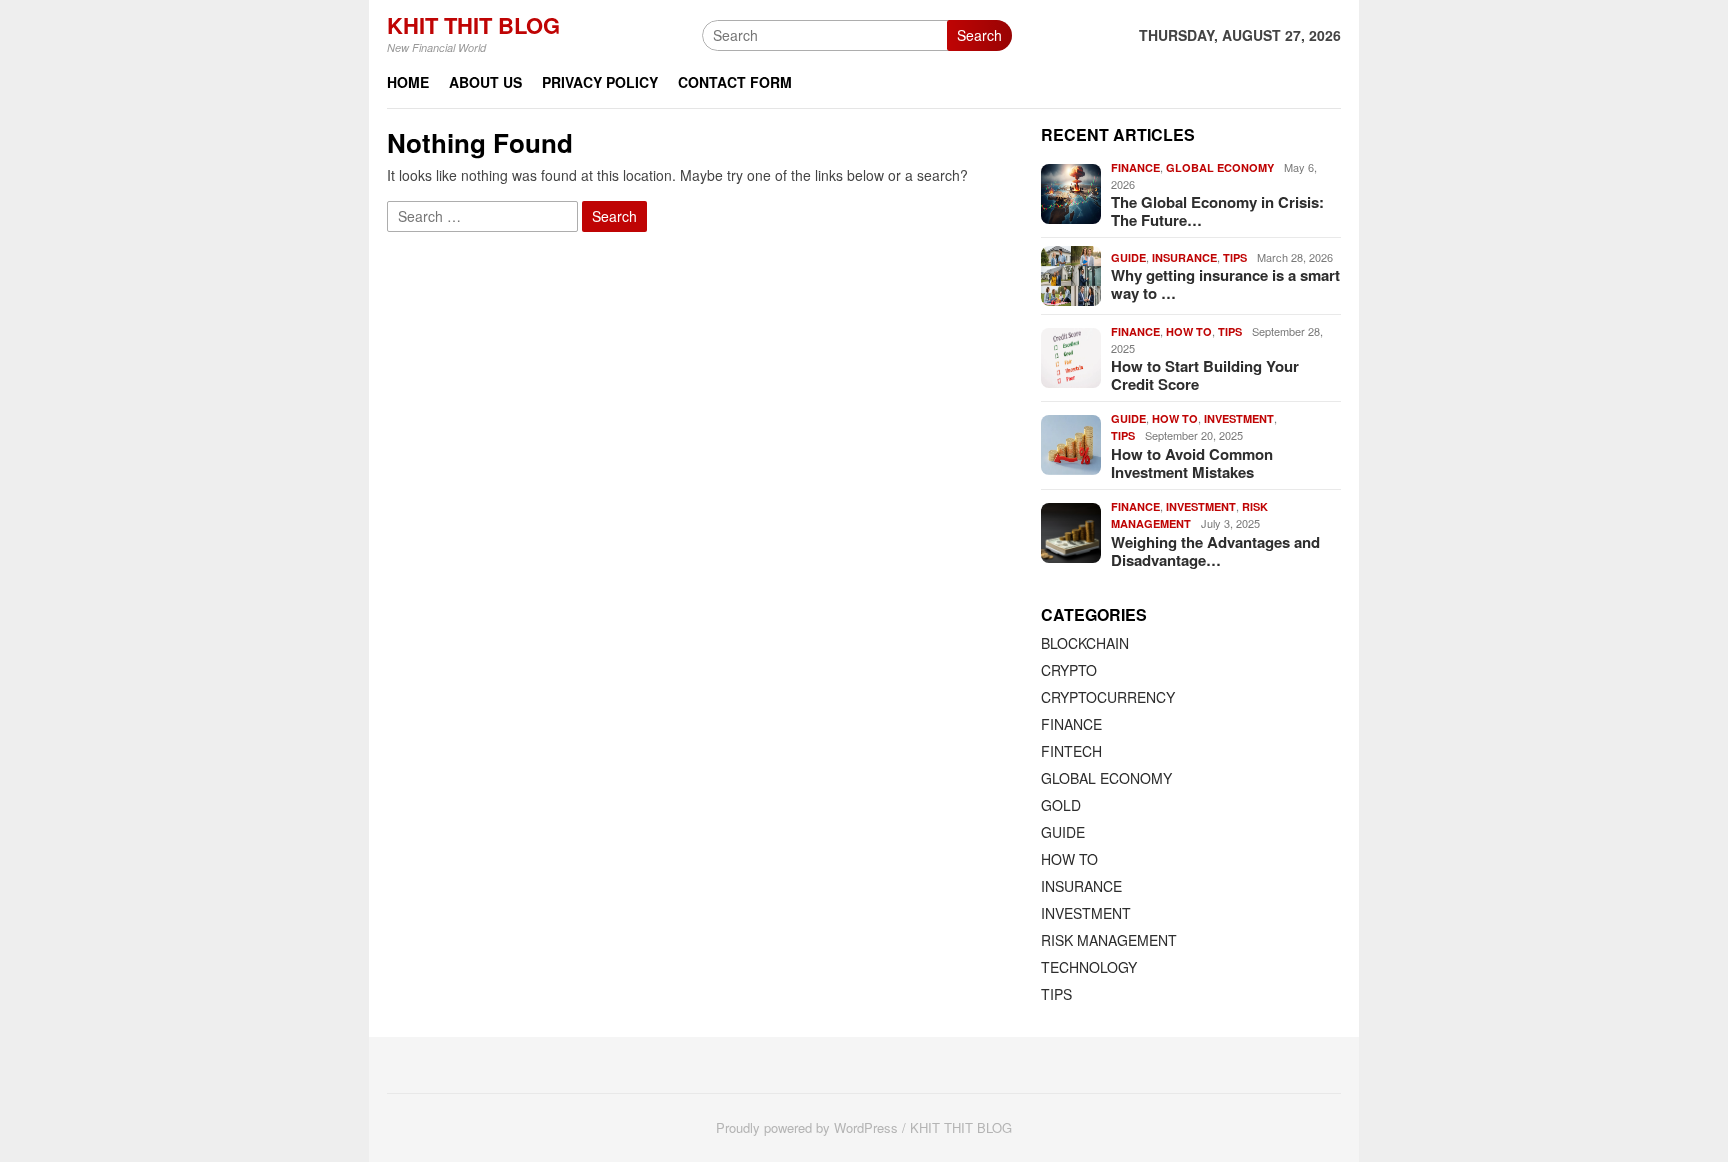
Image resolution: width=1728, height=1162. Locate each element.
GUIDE (1128, 257)
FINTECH (1071, 751)
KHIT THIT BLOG (473, 25)
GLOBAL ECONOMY (1220, 167)
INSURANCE (1184, 257)
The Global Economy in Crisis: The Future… (1217, 211)
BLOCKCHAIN (1085, 643)
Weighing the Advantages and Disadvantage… (1215, 551)
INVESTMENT (1239, 418)
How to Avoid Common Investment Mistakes (1192, 463)
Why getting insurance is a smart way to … (1225, 284)
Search (979, 35)
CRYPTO (1069, 670)
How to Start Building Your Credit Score (1205, 375)
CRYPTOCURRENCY (1108, 697)
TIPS (1235, 257)
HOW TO (1189, 331)
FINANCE (1135, 167)
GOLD (1061, 805)
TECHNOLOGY (1089, 967)
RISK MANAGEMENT (1109, 940)
